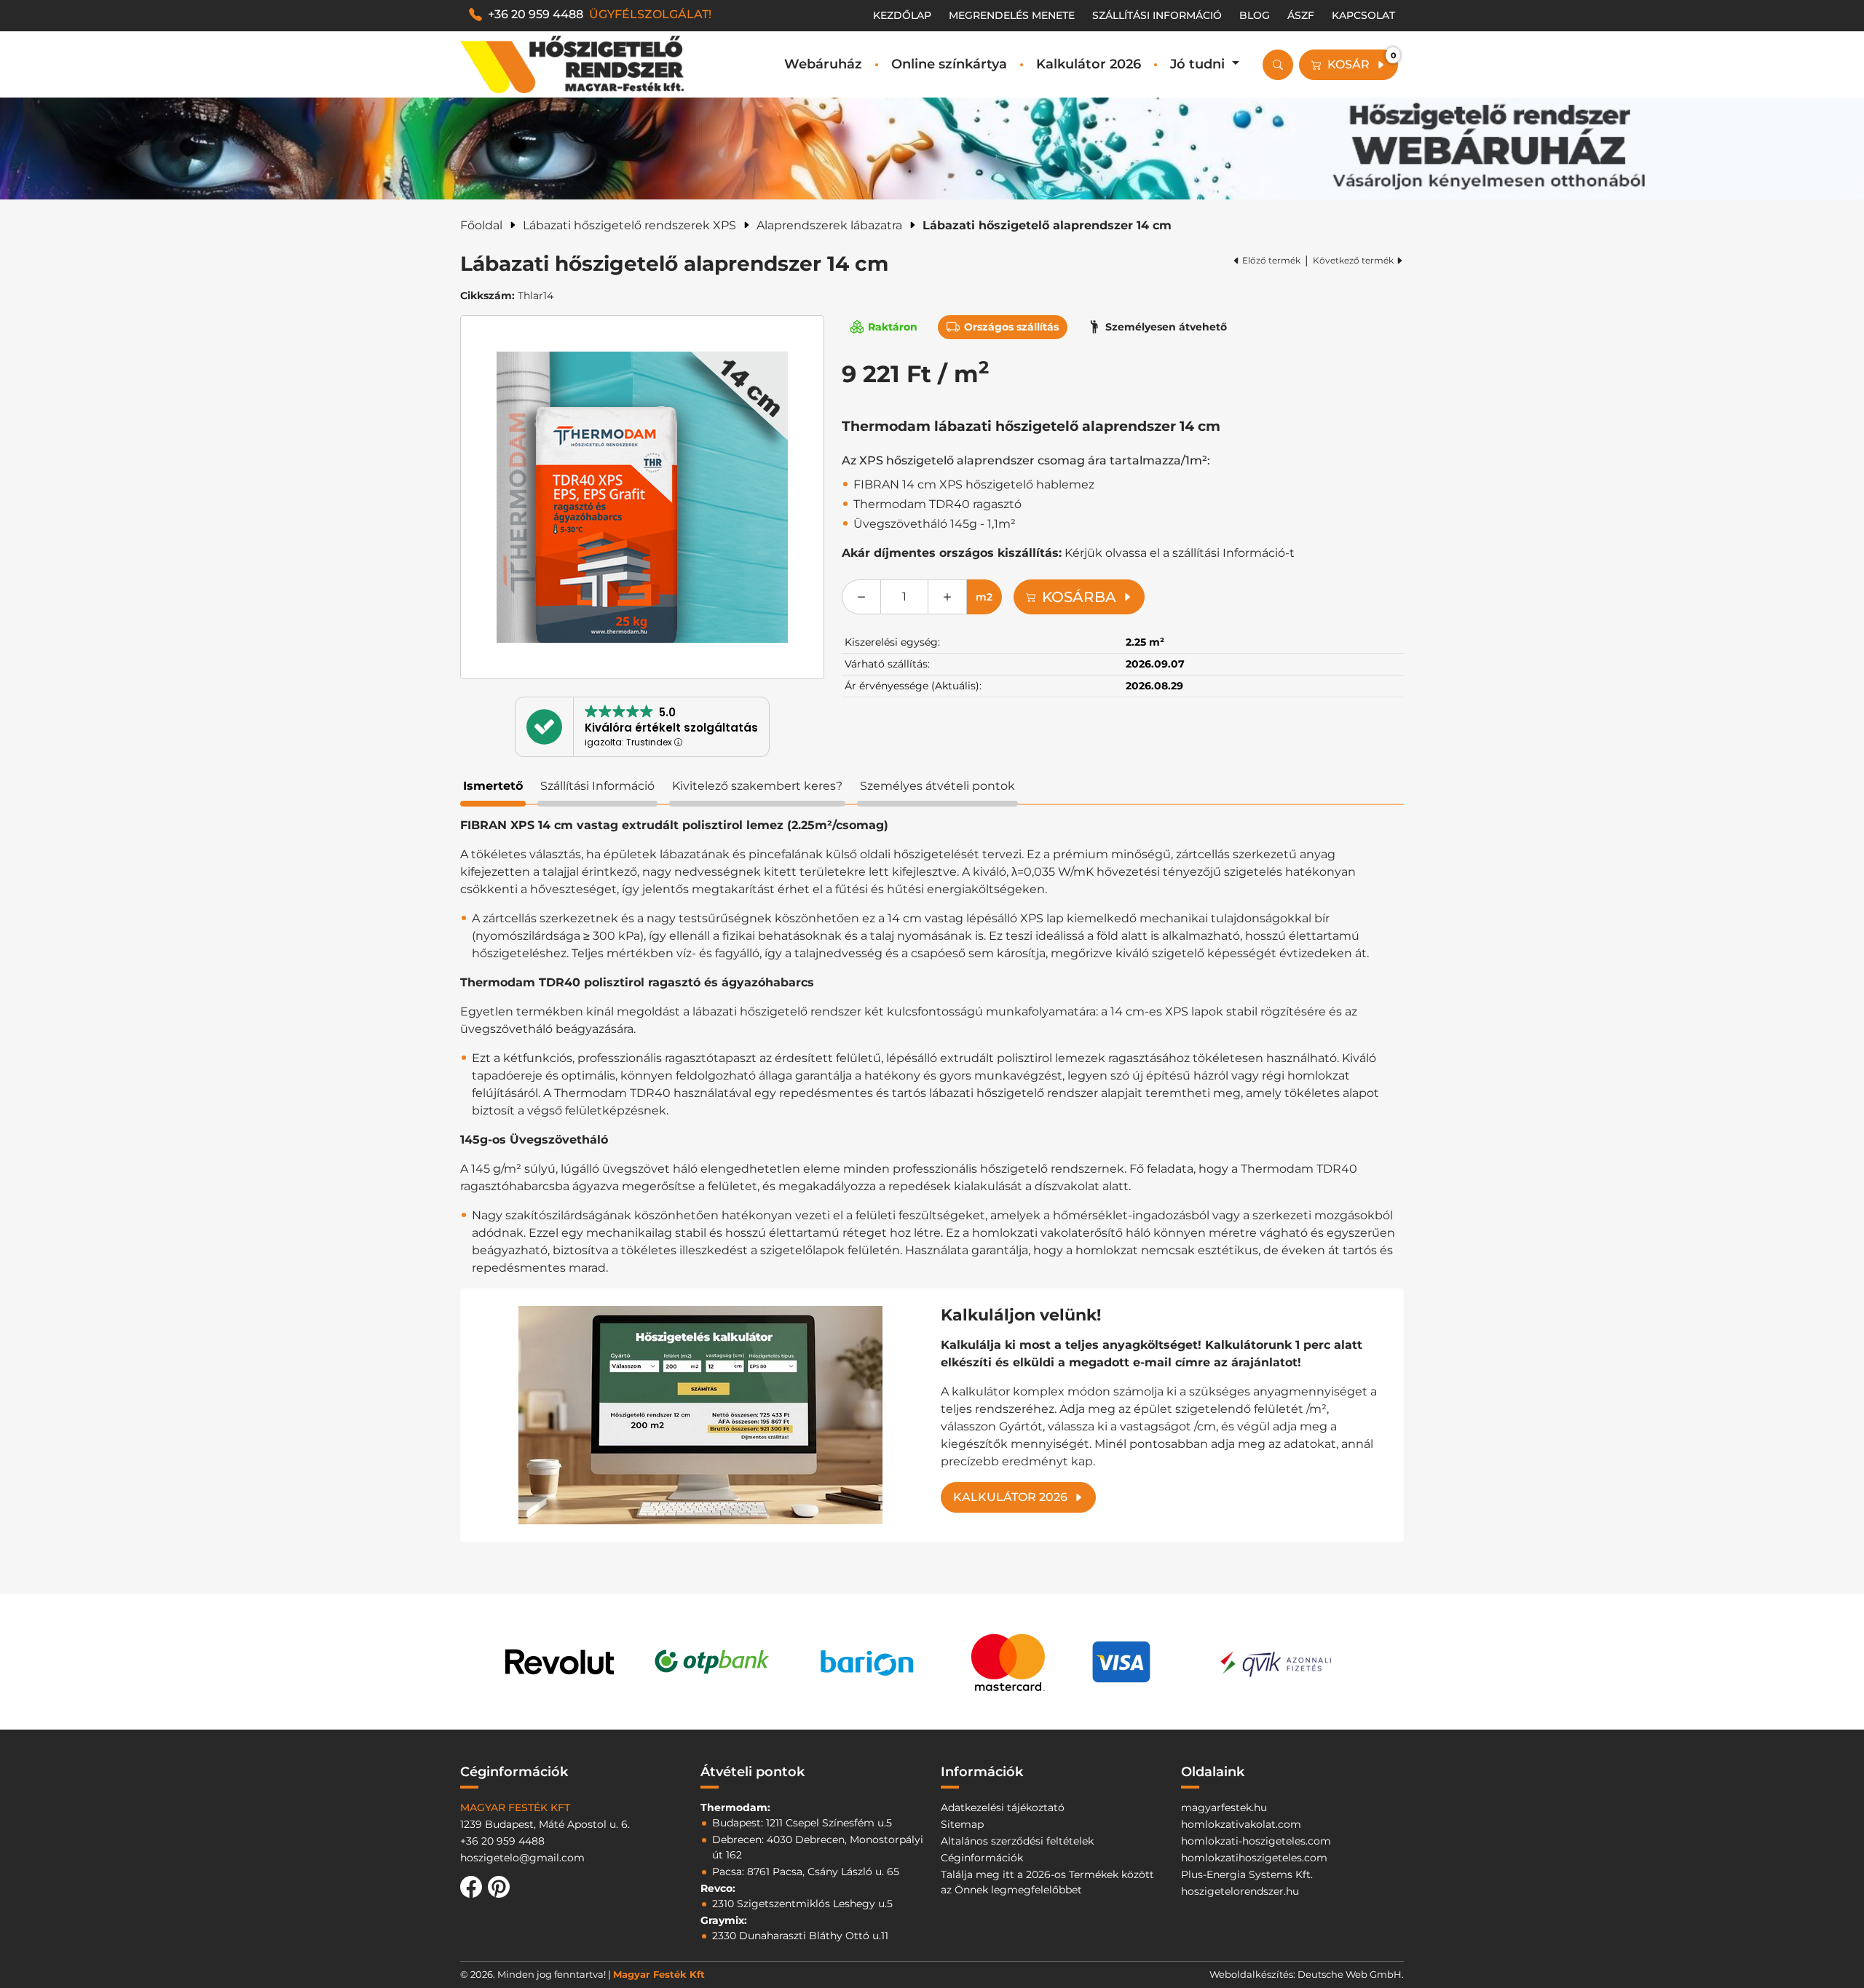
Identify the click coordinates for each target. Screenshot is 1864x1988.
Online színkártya (949, 64)
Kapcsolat (1363, 15)
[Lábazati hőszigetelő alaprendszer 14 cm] (642, 497)
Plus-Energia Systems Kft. (1247, 1874)
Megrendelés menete (1012, 15)
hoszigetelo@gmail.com (522, 1858)
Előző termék (1271, 260)
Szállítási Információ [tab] (597, 786)
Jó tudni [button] (1199, 64)
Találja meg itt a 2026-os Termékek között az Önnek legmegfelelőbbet (1047, 1882)
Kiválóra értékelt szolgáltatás (671, 728)
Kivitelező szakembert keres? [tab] (757, 786)
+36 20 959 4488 (600, 14)
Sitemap (962, 1824)
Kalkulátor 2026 (1089, 64)
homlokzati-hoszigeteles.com (1256, 1841)
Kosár (1362, 61)
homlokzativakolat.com (1241, 1824)
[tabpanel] (932, 1179)
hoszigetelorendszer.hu (1240, 1891)
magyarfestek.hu (1224, 1807)
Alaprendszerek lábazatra (829, 225)
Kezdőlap (902, 15)
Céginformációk (982, 1858)
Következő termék (1353, 260)
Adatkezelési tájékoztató (1003, 1807)
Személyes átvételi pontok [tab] (937, 786)
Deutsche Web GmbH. (1351, 1974)
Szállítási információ (1157, 15)
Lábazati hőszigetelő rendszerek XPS (629, 225)
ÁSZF (1301, 15)
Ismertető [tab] (493, 786)
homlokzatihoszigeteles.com (1254, 1858)
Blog (1255, 15)
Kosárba (1079, 597)
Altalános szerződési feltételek (1017, 1841)
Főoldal (481, 225)
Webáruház (823, 64)
